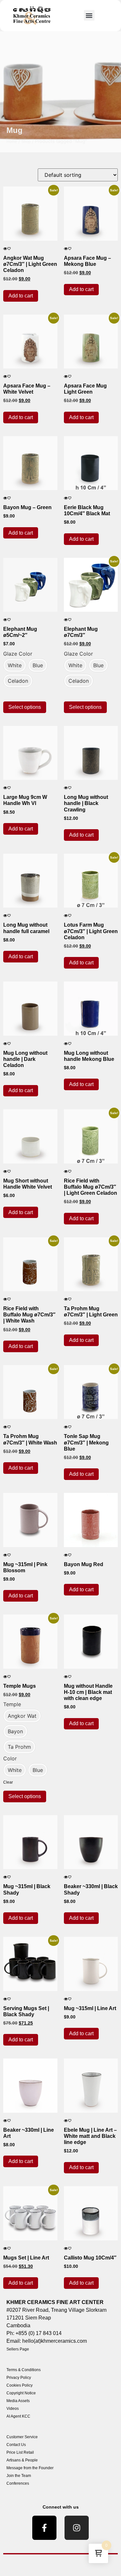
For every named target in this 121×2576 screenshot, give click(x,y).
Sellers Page (18, 2349)
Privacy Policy (19, 2378)
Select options (25, 707)
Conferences (18, 2483)
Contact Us (16, 2445)
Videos (13, 2409)
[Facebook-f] (44, 2528)
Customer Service (22, 2437)
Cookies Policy (20, 2385)
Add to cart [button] (21, 296)
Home (12, 142)
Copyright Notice (21, 2393)
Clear (8, 1782)
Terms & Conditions (24, 2370)
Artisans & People (22, 2460)
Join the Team (19, 2476)
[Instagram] (77, 2528)
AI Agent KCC (18, 2416)
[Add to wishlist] (9, 249)
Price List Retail (20, 2452)
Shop (26, 142)
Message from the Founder (30, 2468)
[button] (89, 15)
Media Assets (18, 2401)
